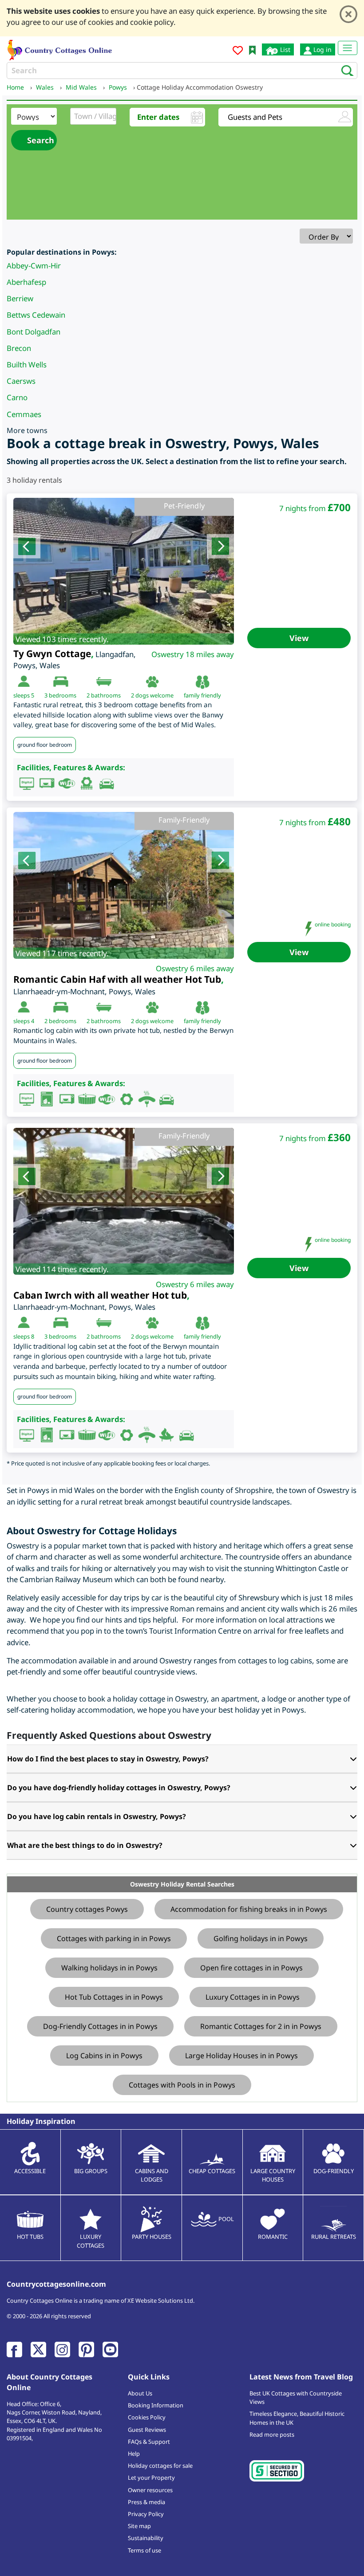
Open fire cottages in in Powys (251, 1968)
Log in (322, 49)
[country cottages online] (60, 49)
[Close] (348, 14)
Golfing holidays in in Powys (261, 1938)
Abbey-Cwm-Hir (34, 266)
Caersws (21, 381)
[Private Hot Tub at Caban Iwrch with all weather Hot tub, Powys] (124, 1201)
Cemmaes (24, 414)
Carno (17, 397)
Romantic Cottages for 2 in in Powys (261, 2026)
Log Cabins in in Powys (104, 2056)
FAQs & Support (149, 2442)
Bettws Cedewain (36, 315)
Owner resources (150, 2490)
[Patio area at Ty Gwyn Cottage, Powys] (124, 571)
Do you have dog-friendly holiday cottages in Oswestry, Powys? (119, 1788)
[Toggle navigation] (348, 48)
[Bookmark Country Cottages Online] (252, 49)
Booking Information (156, 2405)
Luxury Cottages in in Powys (253, 1997)
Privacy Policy (146, 2514)
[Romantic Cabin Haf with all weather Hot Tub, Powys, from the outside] (124, 885)
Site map (139, 2526)
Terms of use (144, 2550)
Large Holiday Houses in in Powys (241, 2056)
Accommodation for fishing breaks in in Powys (249, 1909)
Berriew (20, 298)
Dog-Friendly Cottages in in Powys (100, 2026)
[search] (345, 70)
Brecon (19, 348)
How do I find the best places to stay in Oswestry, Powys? (108, 1759)
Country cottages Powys (87, 1909)
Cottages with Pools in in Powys (182, 2085)
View (299, 638)
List (284, 49)
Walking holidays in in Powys (109, 1968)
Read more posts (272, 2434)
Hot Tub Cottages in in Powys (114, 1997)
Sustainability (146, 2538)
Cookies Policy (147, 2417)
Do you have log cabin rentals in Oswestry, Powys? (97, 1816)
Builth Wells (27, 364)
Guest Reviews (147, 2430)
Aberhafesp (26, 282)
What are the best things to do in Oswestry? (85, 1845)
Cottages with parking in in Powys (114, 1938)
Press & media (146, 2502)
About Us (140, 2393)
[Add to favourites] (238, 52)
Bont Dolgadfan (34, 332)
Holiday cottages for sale (160, 2466)
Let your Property (151, 2478)
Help (134, 2454)
